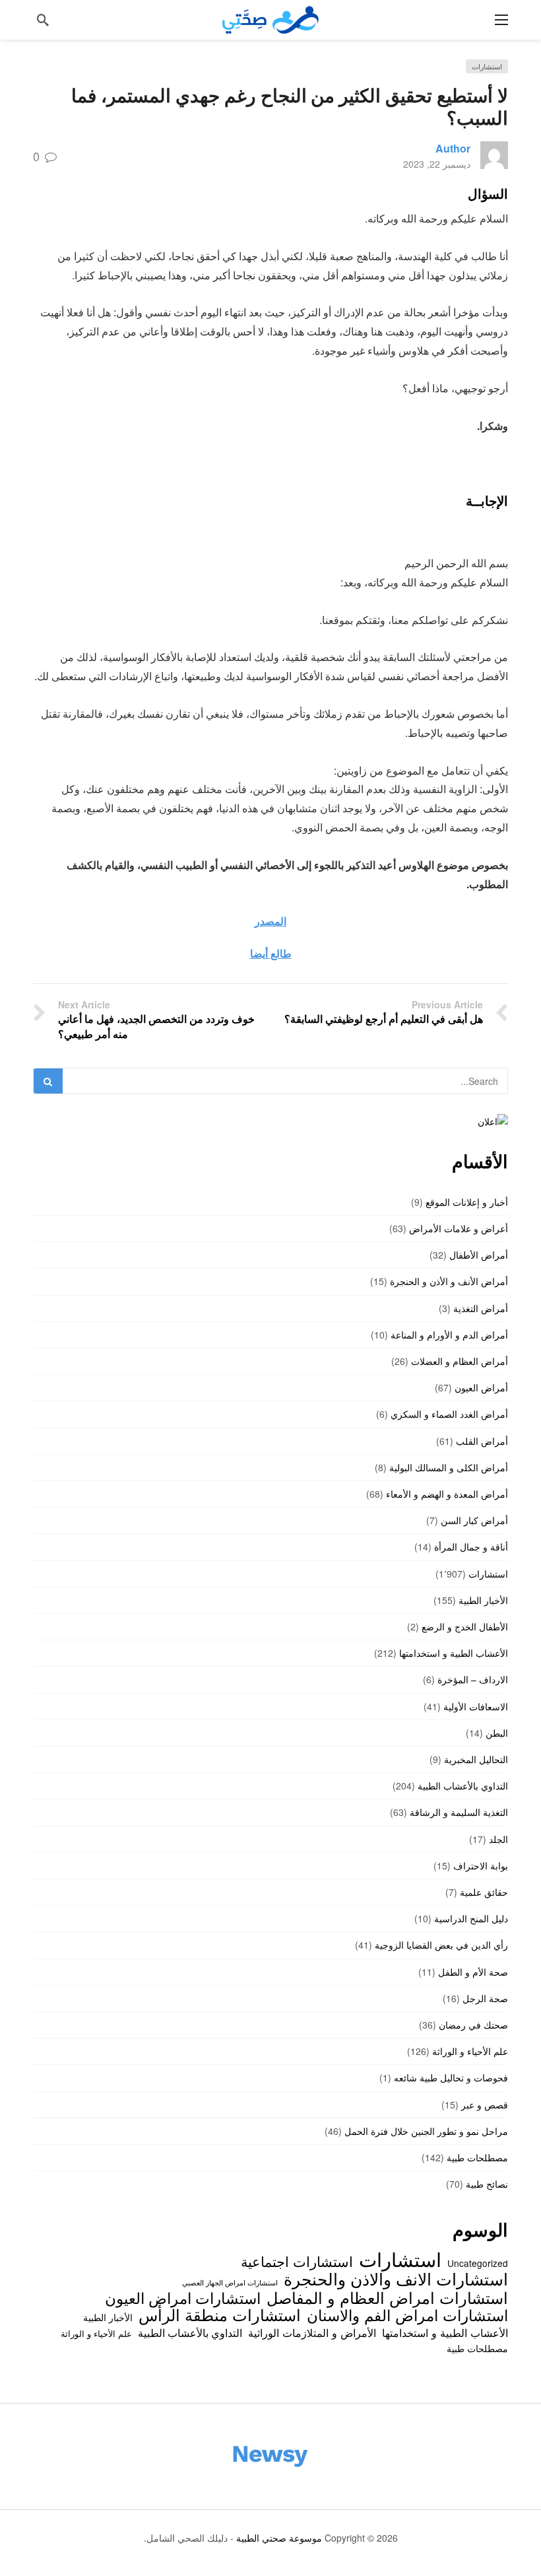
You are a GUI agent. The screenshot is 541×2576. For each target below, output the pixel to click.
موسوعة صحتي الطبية (279, 2538)
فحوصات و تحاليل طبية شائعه (451, 2077)
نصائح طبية (487, 2184)
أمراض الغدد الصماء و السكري (449, 1414)
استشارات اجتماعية (297, 2261)
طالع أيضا (271, 953)
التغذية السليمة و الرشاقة (459, 1812)
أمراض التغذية (481, 1308)
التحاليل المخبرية (476, 1759)
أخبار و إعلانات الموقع (467, 1202)
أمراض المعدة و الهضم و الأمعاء (447, 1494)
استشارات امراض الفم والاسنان (407, 2315)
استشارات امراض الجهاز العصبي (230, 2282)
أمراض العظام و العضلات (460, 1361)
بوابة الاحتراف (481, 1865)
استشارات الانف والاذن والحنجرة (396, 2278)
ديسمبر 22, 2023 (437, 164)
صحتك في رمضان (473, 2025)
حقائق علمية (484, 1892)
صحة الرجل (485, 1998)
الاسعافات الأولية (476, 1706)
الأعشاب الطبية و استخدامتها (454, 1653)
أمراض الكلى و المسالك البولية (449, 1467)
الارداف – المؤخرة (473, 1679)
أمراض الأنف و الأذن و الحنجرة (449, 1281)
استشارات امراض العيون (183, 2297)
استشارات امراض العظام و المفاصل (387, 2297)
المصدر (270, 921)
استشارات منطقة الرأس (220, 2315)
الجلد (498, 1839)
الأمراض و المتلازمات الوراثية (312, 2332)
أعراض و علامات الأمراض (459, 1228)
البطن (497, 1733)
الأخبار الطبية (483, 1600)
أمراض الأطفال (479, 1255)
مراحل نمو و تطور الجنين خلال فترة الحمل (426, 2131)
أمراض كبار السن (474, 1520)
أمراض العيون (481, 1387)
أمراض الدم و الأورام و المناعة (449, 1335)
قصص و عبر (485, 2105)
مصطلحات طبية (477, 2157)
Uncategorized (478, 2263)
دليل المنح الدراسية (471, 1918)
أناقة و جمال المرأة (471, 1547)
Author (453, 148)
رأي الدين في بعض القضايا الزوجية (441, 1945)
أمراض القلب (482, 1441)
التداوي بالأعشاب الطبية (463, 1786)
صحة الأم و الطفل (473, 1972)
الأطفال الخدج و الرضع (465, 1626)
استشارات (487, 66)
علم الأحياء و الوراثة (470, 2051)
